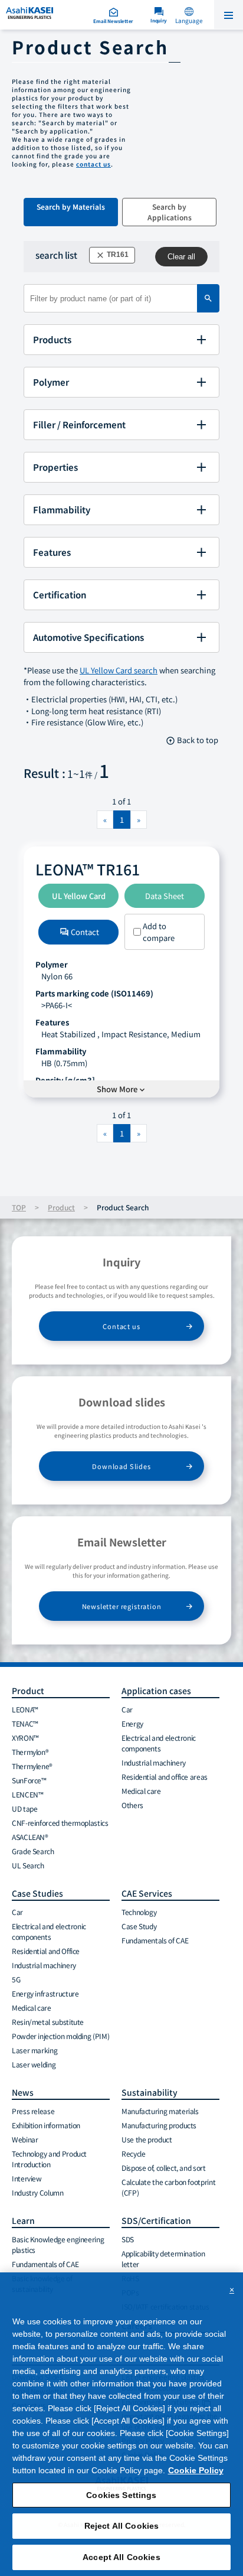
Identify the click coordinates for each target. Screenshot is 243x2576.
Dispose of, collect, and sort (164, 2168)
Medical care (141, 1791)
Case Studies (37, 1893)
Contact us (121, 1326)
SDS (128, 2239)
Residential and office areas (165, 1777)
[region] (121, 2424)
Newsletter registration (122, 1606)
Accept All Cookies (121, 2557)
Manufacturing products (159, 2125)
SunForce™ (29, 1780)
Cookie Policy (196, 2470)
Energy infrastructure (45, 1993)
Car (127, 1709)
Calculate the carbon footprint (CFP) (168, 2187)
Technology (139, 1912)
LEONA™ (25, 1709)
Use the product (147, 2139)
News (23, 2092)
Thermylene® (32, 1766)
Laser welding (34, 2064)
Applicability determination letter (163, 2259)
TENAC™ (25, 1723)
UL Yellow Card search (119, 670)
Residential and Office (46, 1951)
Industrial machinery (154, 1762)
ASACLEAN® (30, 1837)
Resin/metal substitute (48, 2022)
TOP (19, 1207)
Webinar (25, 2139)
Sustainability (150, 2092)
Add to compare (159, 932)
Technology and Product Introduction (49, 2159)
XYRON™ (25, 1738)
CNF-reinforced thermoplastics (60, 1823)
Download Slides (121, 1466)
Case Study (139, 1926)
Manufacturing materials (160, 2111)
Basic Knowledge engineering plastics (58, 2244)
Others (132, 1805)
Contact (79, 932)
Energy (132, 1723)
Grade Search (33, 1851)
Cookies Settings (121, 2495)
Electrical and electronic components (159, 1743)
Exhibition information (46, 2125)
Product (61, 1207)
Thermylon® (30, 1752)
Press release (33, 2111)
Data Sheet (165, 896)
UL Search (28, 1865)
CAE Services (147, 1893)
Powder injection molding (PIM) (60, 2036)
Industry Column (38, 2192)
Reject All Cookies (122, 2526)
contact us (93, 164)
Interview (27, 2178)
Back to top (192, 740)
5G (16, 1979)
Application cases (156, 1691)
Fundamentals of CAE (155, 1940)
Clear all (181, 257)
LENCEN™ (27, 1794)
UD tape (24, 1808)
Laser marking (35, 2050)
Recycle (133, 2153)
